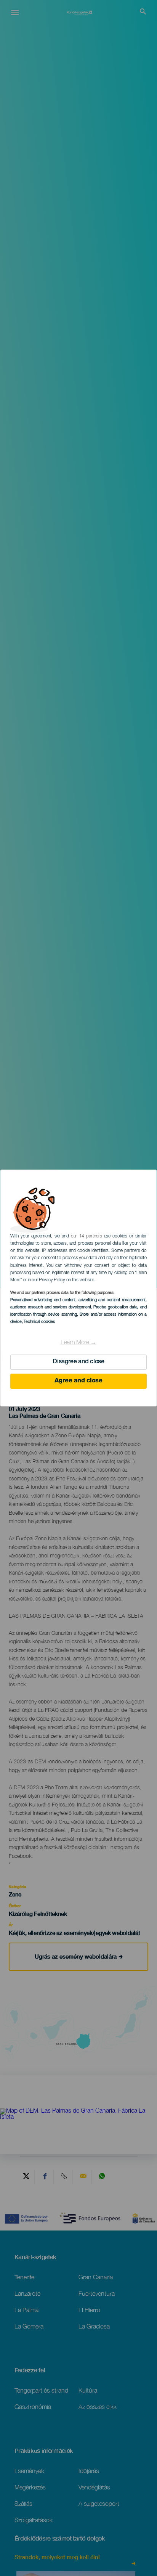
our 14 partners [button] (86, 1236)
